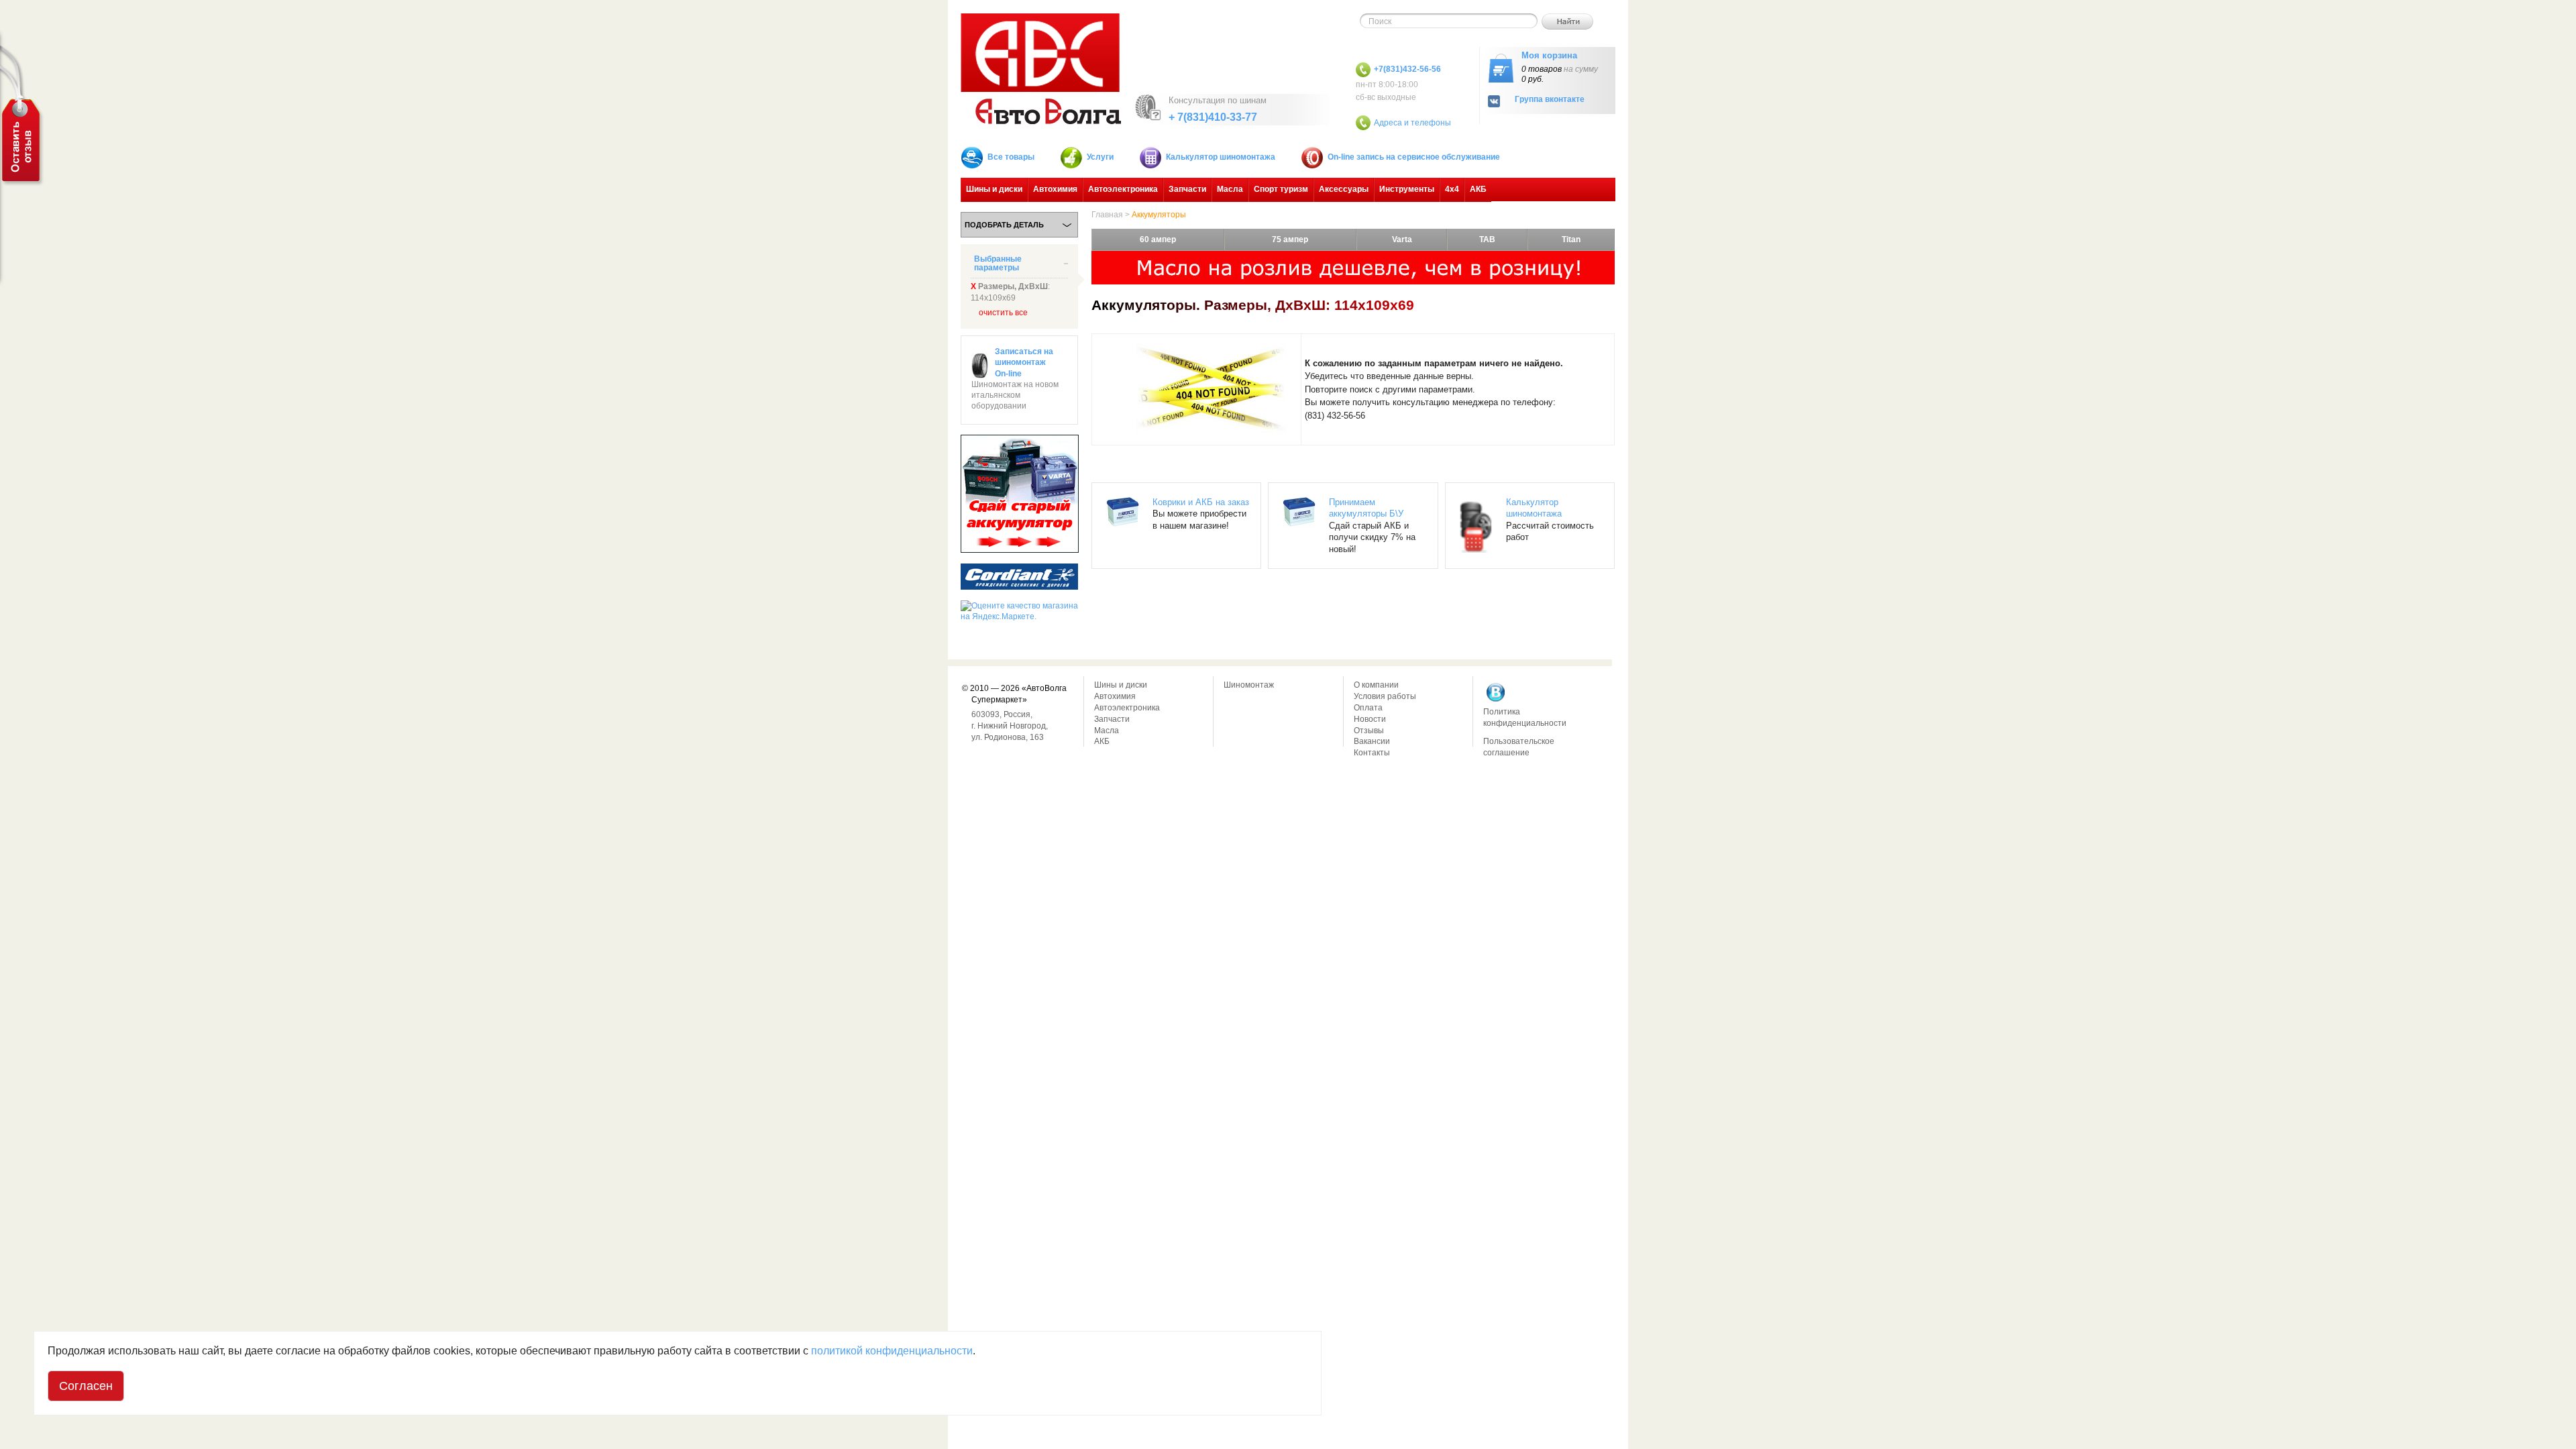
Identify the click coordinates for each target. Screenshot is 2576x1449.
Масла (1230, 189)
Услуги (1100, 157)
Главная (1107, 215)
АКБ (1478, 189)
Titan (1571, 239)
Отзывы (1369, 731)
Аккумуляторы (1159, 215)
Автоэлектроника (1123, 189)
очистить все (1003, 313)
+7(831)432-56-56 (1407, 69)
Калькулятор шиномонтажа (1221, 157)
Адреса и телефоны (1412, 123)
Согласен (86, 1386)
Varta (1402, 239)
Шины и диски (994, 189)
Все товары (1011, 157)
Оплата (1368, 708)
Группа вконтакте (1550, 100)
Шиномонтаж (1249, 685)
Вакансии (1372, 741)
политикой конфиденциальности (892, 1351)
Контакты (1372, 753)
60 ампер (1158, 239)
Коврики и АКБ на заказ (1201, 502)
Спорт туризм (1281, 189)
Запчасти (1187, 189)
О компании (1376, 685)
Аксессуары (1344, 189)
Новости (1370, 719)
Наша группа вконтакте (1496, 692)
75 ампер (1290, 239)
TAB (1487, 239)
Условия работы (1385, 696)
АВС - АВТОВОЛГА (1041, 69)
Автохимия (1055, 189)
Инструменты (1407, 189)
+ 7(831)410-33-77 (1213, 117)
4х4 (1452, 189)
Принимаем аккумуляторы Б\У (1366, 508)
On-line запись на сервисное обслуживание (1414, 157)
